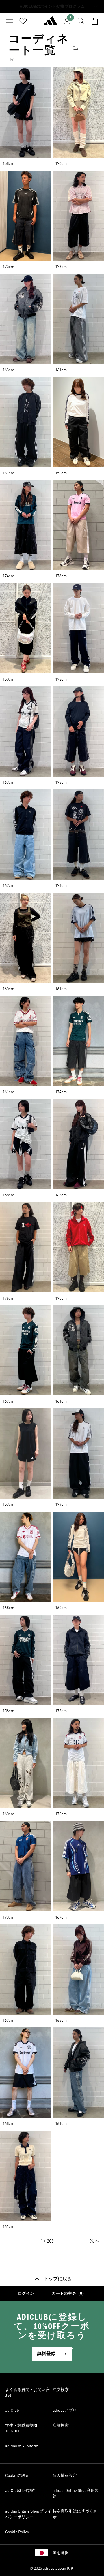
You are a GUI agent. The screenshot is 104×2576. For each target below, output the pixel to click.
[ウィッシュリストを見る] (23, 21)
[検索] (81, 21)
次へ (95, 2241)
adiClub (12, 2411)
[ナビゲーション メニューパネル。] (9, 21)
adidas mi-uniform (22, 2446)
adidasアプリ (65, 2411)
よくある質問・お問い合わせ (27, 2393)
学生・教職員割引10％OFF (21, 2428)
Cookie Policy (17, 2532)
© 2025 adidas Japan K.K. (52, 2569)
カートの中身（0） (69, 2294)
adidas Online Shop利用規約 (76, 2494)
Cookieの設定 (17, 2476)
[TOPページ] (51, 23)
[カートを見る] (95, 21)
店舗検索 (61, 2426)
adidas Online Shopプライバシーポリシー (28, 2514)
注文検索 (61, 2390)
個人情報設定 (65, 2476)
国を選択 (61, 2553)
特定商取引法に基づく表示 (75, 2514)
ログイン (26, 2294)
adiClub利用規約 (20, 2491)
